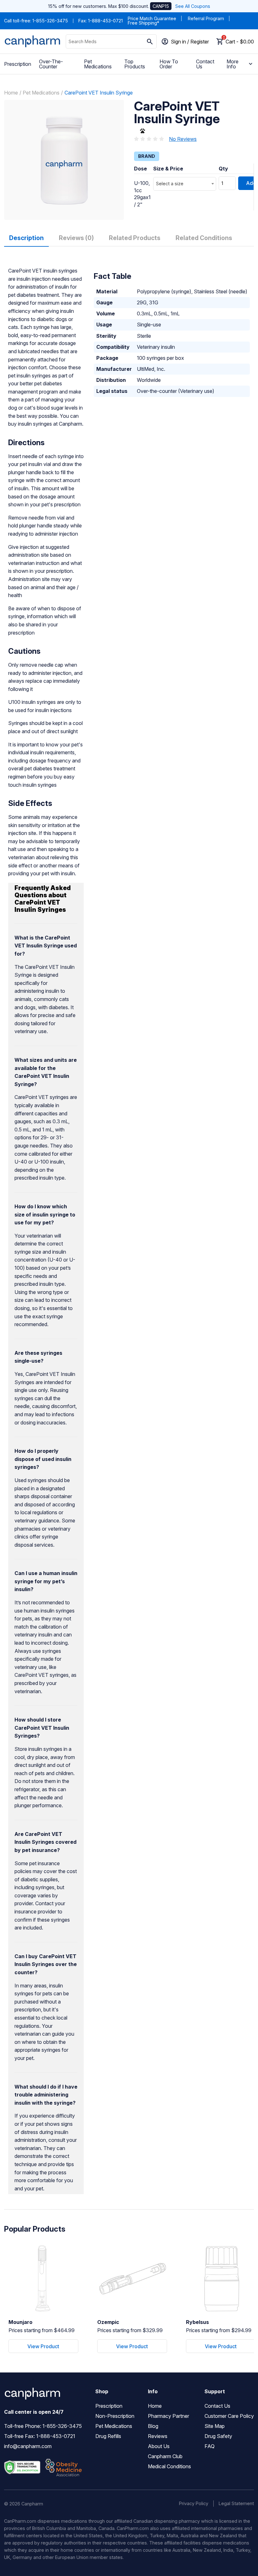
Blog (153, 2426)
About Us (159, 2446)
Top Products (135, 64)
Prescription (18, 64)
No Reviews (183, 139)
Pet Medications (98, 64)
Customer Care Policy (229, 2416)
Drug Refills (108, 2436)
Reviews (158, 2436)
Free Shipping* (143, 23)
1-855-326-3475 (50, 21)
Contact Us (205, 64)
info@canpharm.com (28, 2446)
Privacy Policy (194, 2503)
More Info (233, 64)
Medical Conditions (169, 2466)
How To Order (169, 64)
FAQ (210, 2446)
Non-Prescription (115, 2416)
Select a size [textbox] (170, 184)
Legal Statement (236, 2503)
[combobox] (185, 184)
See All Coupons (193, 6)
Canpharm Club (165, 2456)
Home (11, 93)
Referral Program (206, 18)
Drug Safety (218, 2436)
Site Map (215, 2426)
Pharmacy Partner (168, 2416)
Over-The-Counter (51, 64)
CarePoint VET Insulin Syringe (99, 93)
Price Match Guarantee (152, 18)
